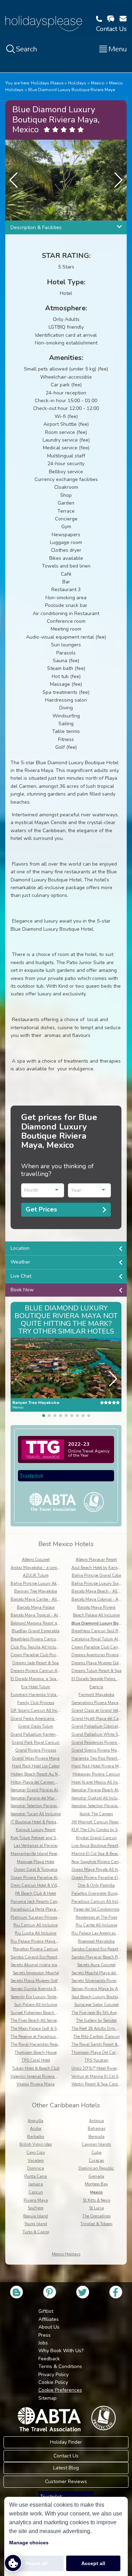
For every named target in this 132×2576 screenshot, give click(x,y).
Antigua (96, 2121)
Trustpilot (31, 1476)
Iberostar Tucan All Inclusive (36, 1814)
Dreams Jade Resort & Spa (36, 1663)
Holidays (77, 83)
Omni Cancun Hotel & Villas (36, 1885)
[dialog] (66, 2536)
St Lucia (96, 2208)
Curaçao (96, 2161)
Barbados (36, 2137)
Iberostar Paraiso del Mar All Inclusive (44, 1798)
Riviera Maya (36, 2200)
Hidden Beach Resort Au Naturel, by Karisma (51, 1774)
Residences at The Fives (96, 1917)
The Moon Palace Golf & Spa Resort (42, 2029)
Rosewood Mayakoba (96, 1941)
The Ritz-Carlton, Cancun (96, 2037)
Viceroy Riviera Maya (36, 2084)
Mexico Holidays (66, 2254)
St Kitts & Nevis (96, 2200)
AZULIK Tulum (36, 1575)
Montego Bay (96, 2184)
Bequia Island (36, 2216)
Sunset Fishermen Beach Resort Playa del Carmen (55, 2013)
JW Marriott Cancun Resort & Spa (102, 1822)
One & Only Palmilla (96, 1885)
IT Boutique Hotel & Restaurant (39, 1822)
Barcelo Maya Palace (36, 1607)
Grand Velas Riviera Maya (36, 1758)
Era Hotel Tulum (36, 1687)
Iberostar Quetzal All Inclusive (98, 1798)
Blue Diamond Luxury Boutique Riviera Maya (72, 90)
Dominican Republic (96, 2168)
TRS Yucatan (96, 2060)
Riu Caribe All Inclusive (96, 1925)
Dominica (36, 2168)
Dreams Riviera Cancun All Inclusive (43, 1671)
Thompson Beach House (36, 2053)
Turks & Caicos (36, 2232)
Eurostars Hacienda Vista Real (38, 1695)
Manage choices (29, 2543)
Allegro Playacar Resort (96, 1560)
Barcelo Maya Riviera (96, 1607)
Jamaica (36, 2184)
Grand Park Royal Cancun (36, 1743)
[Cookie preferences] (13, 2563)
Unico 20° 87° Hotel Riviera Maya (101, 2068)
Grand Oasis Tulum (36, 1726)
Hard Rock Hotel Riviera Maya (99, 1766)
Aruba (36, 2129)
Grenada (96, 2176)
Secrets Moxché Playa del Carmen (101, 1973)
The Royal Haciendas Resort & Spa (42, 2045)
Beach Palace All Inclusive (96, 1615)
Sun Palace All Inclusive (36, 2005)
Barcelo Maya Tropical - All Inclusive (43, 1615)
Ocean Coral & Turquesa (36, 1870)
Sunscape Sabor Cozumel (96, 2005)
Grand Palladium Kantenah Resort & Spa (48, 1735)
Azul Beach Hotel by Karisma (97, 1568)
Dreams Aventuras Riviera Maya (101, 1655)
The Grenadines (96, 2216)
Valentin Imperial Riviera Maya (38, 2077)
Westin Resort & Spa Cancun (97, 2084)
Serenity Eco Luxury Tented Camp (40, 1997)
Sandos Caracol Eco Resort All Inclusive (45, 1957)
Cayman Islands (96, 2144)
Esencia (96, 1687)
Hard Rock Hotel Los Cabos (36, 1766)
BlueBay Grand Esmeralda (36, 1631)
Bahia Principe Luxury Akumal (38, 1584)
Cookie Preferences (60, 2390)
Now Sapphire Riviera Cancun (98, 1862)
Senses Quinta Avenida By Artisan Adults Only (53, 1989)
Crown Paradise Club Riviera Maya (42, 1655)
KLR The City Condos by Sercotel (100, 1830)
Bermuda (96, 2137)
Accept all (93, 2563)
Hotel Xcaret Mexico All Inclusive (100, 1782)
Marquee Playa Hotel (36, 1862)
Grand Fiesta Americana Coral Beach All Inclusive (55, 1719)
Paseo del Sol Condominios (96, 1909)
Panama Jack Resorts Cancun (37, 1902)
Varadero (36, 2161)
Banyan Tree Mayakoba (36, 1591)
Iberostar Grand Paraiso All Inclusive (43, 1790)
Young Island (36, 2224)
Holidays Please (47, 83)
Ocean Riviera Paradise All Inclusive (43, 1878)
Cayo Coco (36, 2153)
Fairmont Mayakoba (96, 1695)
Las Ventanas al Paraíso (36, 1846)
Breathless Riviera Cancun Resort (40, 1639)
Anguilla (36, 2121)
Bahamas (96, 2129)
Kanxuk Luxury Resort (36, 1830)
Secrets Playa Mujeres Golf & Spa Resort (46, 1981)
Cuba (96, 2153)
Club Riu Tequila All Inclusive (37, 1647)
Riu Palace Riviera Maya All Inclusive (44, 1941)
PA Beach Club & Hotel (36, 1894)
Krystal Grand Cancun (96, 1838)
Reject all (36, 2563)
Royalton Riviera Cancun (36, 1949)
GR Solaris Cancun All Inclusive (39, 1711)
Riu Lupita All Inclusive (36, 1933)
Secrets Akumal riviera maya (36, 1965)
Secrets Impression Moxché (36, 1973)
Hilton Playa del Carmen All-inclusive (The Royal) (55, 1782)
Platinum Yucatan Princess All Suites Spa (48, 1917)
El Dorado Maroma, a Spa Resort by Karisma (50, 1679)
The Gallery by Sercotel (96, 2021)
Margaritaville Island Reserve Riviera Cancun (51, 1854)
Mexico (98, 83)
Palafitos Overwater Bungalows (100, 1894)
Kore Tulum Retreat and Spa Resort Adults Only (53, 1838)
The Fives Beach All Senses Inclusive (43, 2021)
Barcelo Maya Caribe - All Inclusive (42, 1599)
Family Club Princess (36, 1703)
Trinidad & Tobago (96, 2224)
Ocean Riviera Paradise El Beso (99, 1878)
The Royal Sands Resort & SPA (99, 2045)
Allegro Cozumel (36, 1560)
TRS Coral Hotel (36, 2060)
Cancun (36, 2192)
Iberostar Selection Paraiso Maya (100, 1806)
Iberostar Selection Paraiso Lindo (39, 1806)
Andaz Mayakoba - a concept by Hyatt (45, 1568)
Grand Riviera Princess (36, 1750)
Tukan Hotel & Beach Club (36, 2068)
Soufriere (36, 2208)
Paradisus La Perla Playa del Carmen (44, 1909)
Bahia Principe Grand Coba (96, 1575)
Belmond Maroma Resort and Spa (40, 1623)
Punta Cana (36, 2176)
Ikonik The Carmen (96, 1814)
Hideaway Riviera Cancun (96, 1774)
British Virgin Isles (36, 2144)
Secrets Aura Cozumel (96, 1965)
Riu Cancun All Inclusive (36, 1925)
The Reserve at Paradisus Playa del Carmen (49, 2037)
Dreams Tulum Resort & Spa (96, 1671)
